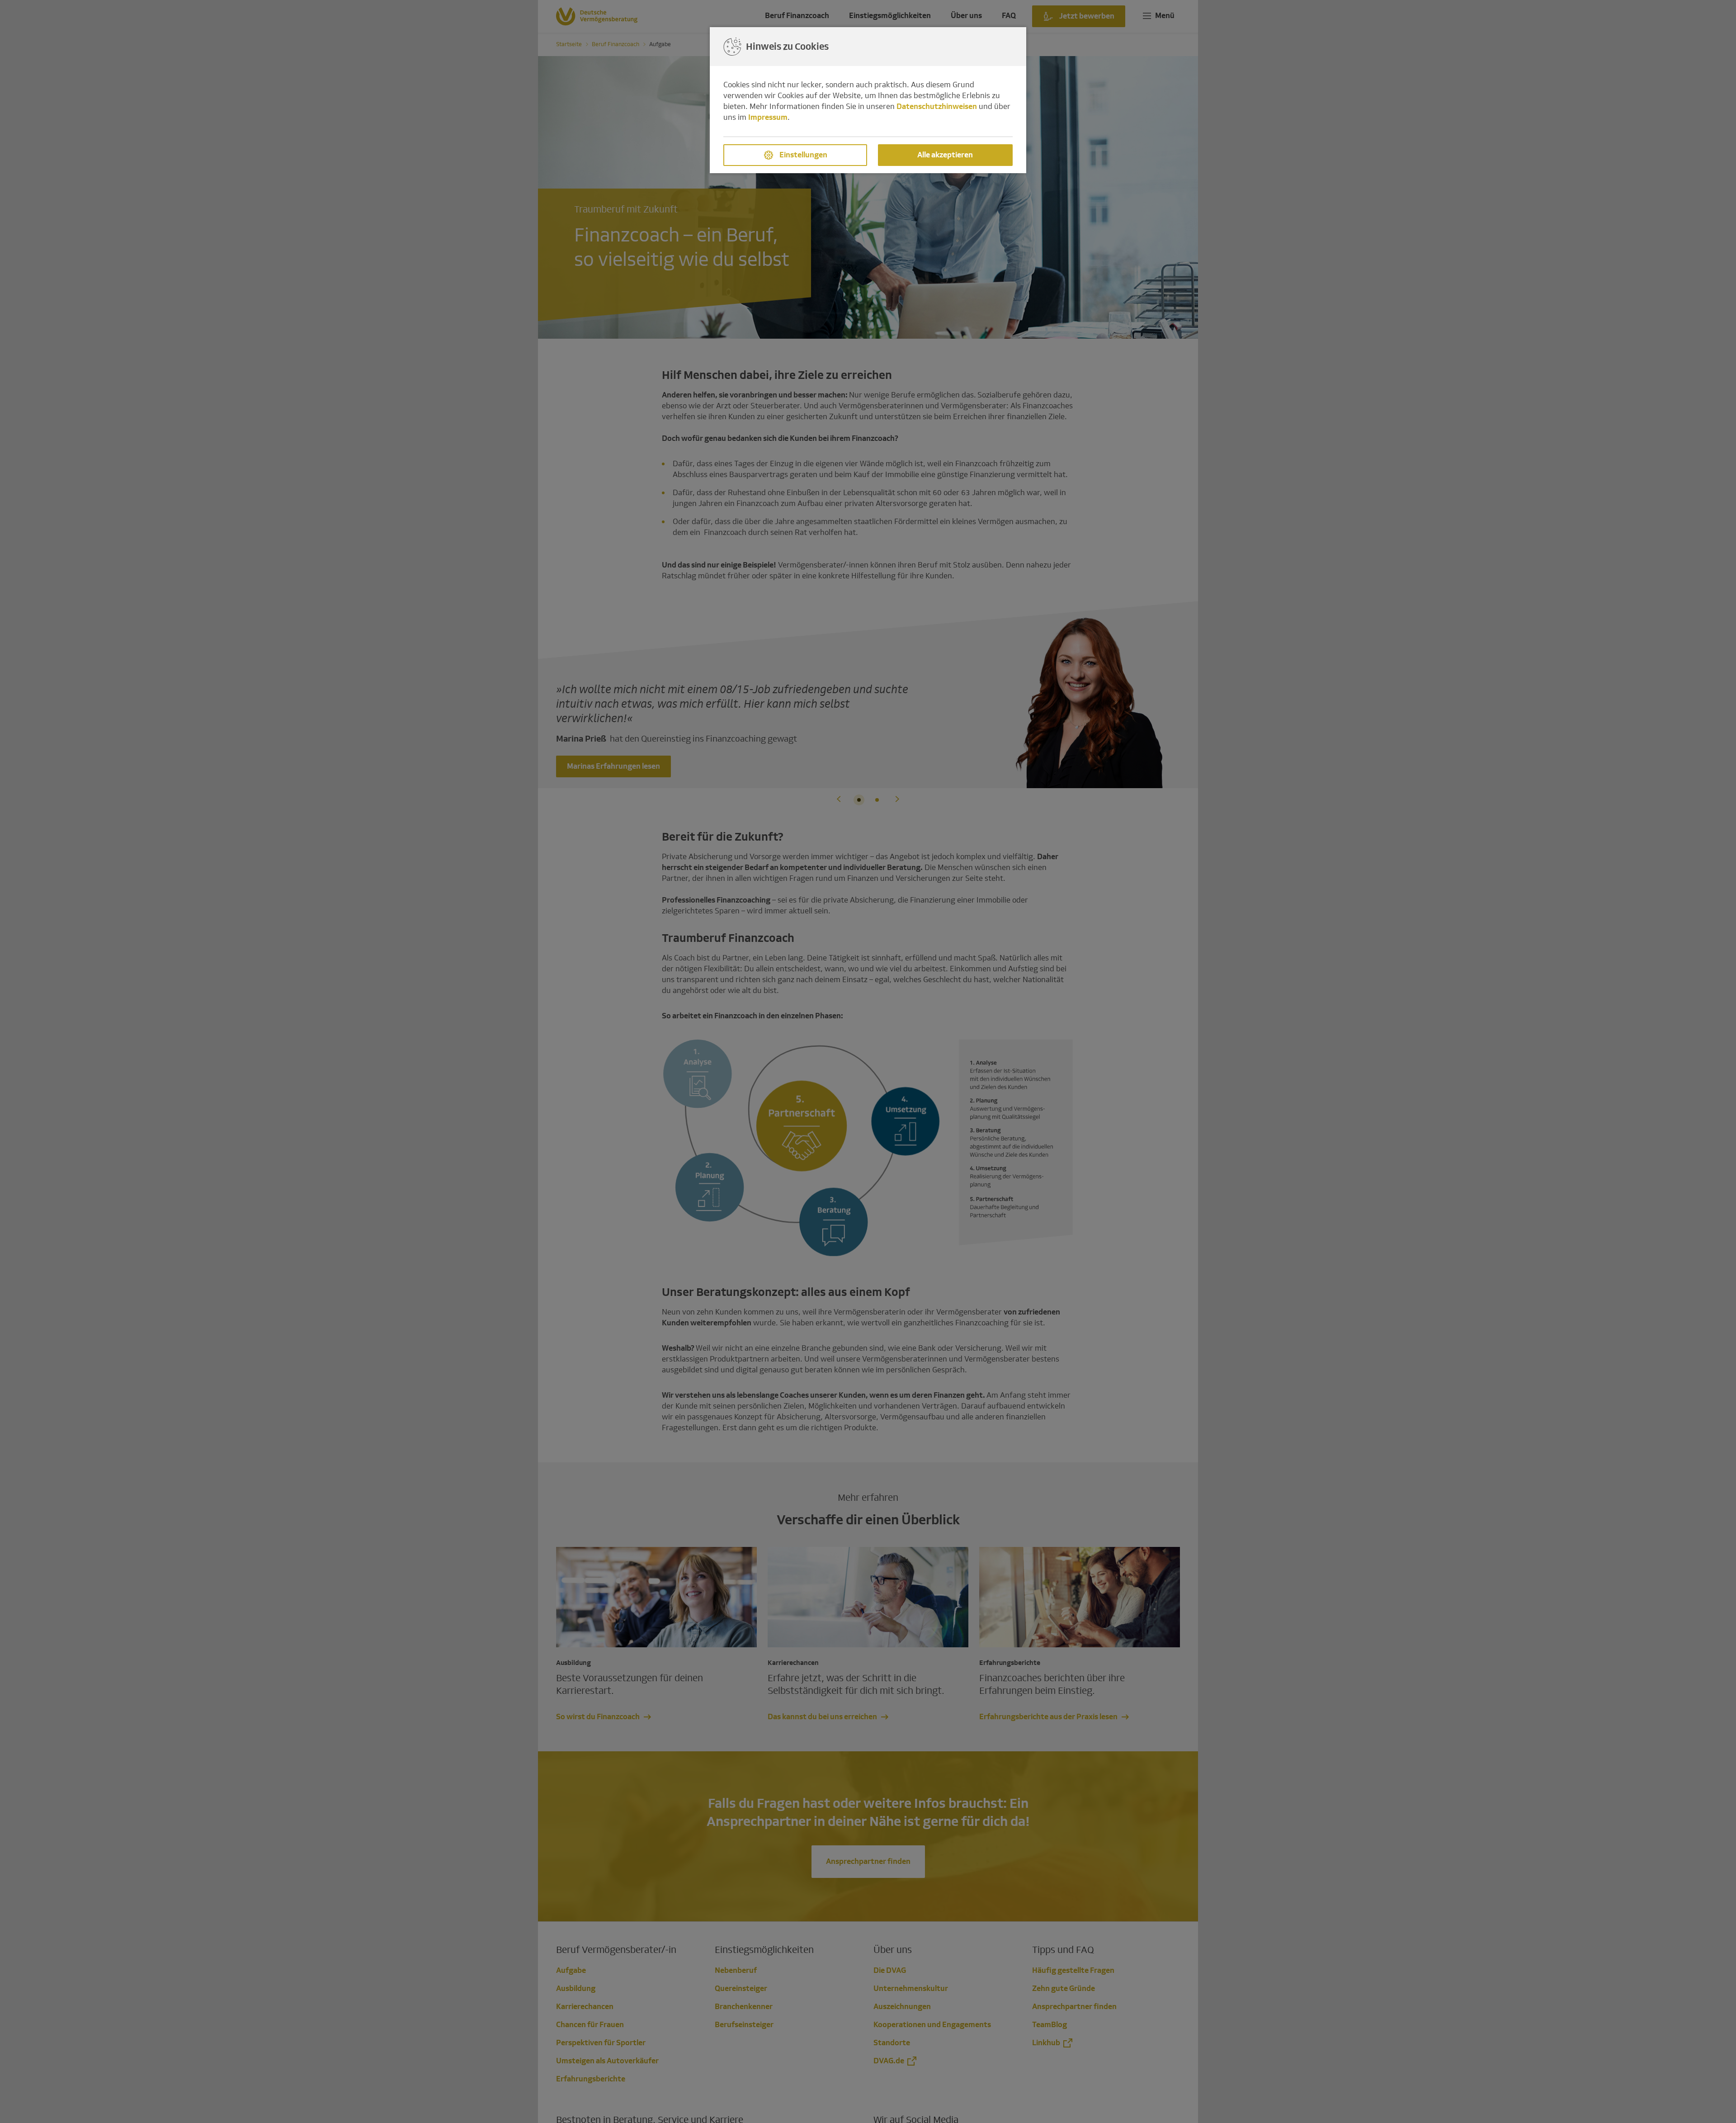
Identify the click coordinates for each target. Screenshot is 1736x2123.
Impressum (768, 117)
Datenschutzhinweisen (937, 106)
